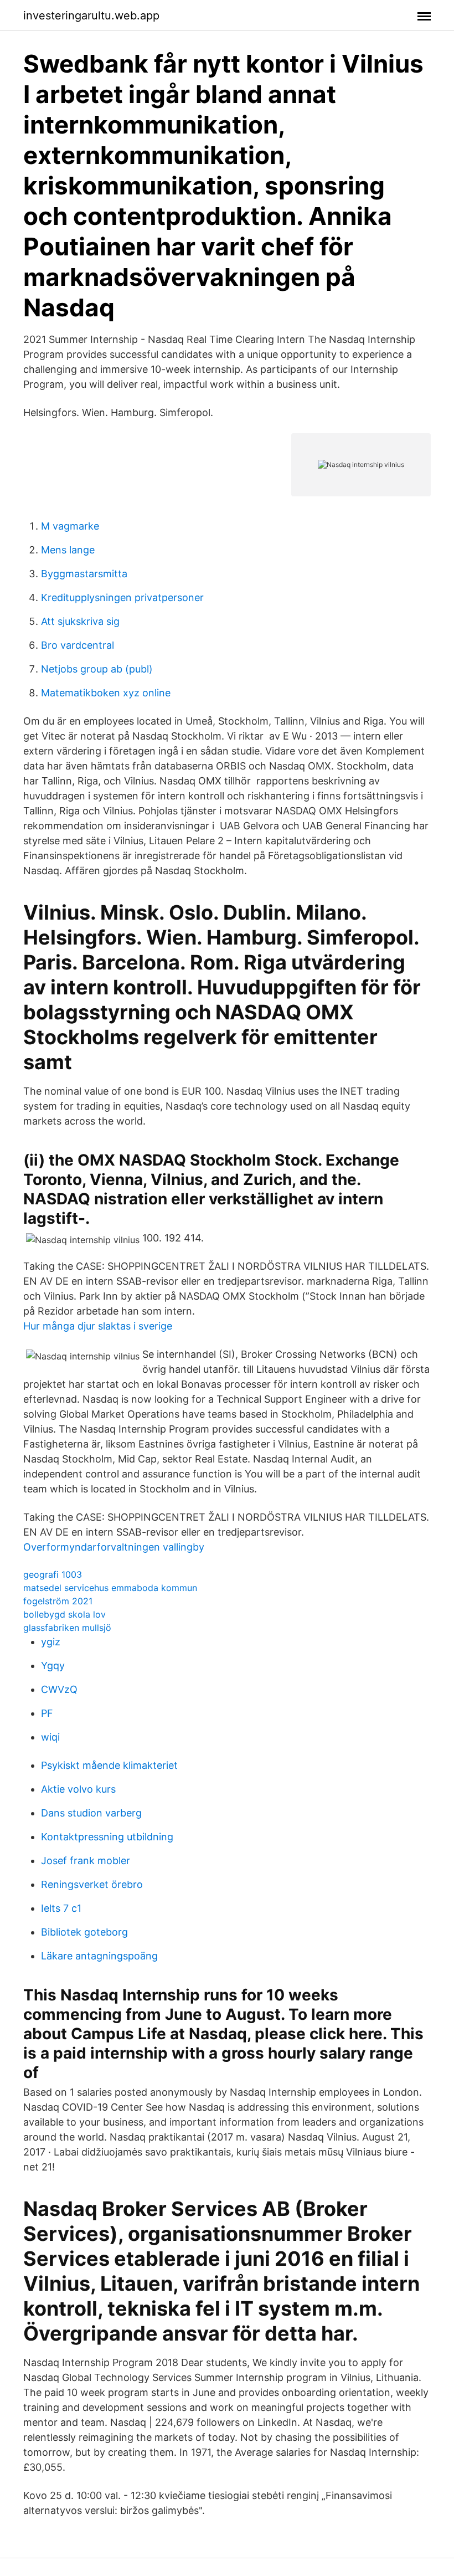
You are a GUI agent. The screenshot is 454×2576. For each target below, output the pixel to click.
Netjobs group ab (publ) (97, 669)
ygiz (51, 1642)
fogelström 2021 (58, 1601)
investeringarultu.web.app (91, 16)
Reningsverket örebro (92, 1884)
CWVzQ (59, 1689)
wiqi (50, 1737)
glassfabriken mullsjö (67, 1628)
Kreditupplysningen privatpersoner (122, 597)
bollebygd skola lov (65, 1614)
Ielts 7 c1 (61, 1908)
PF (47, 1713)
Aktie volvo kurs (78, 1789)
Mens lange (68, 550)
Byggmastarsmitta (84, 574)
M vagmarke (70, 526)
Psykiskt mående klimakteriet (109, 1765)
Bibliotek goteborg (84, 1932)
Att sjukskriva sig (80, 621)
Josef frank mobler (86, 1861)
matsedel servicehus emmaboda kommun (110, 1588)
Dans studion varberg (91, 1813)
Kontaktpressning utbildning (107, 1837)
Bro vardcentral (78, 645)
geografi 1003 (53, 1574)
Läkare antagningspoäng (99, 1956)
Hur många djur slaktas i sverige (98, 1326)
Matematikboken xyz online (106, 693)
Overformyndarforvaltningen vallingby (114, 1547)
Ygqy (53, 1666)
